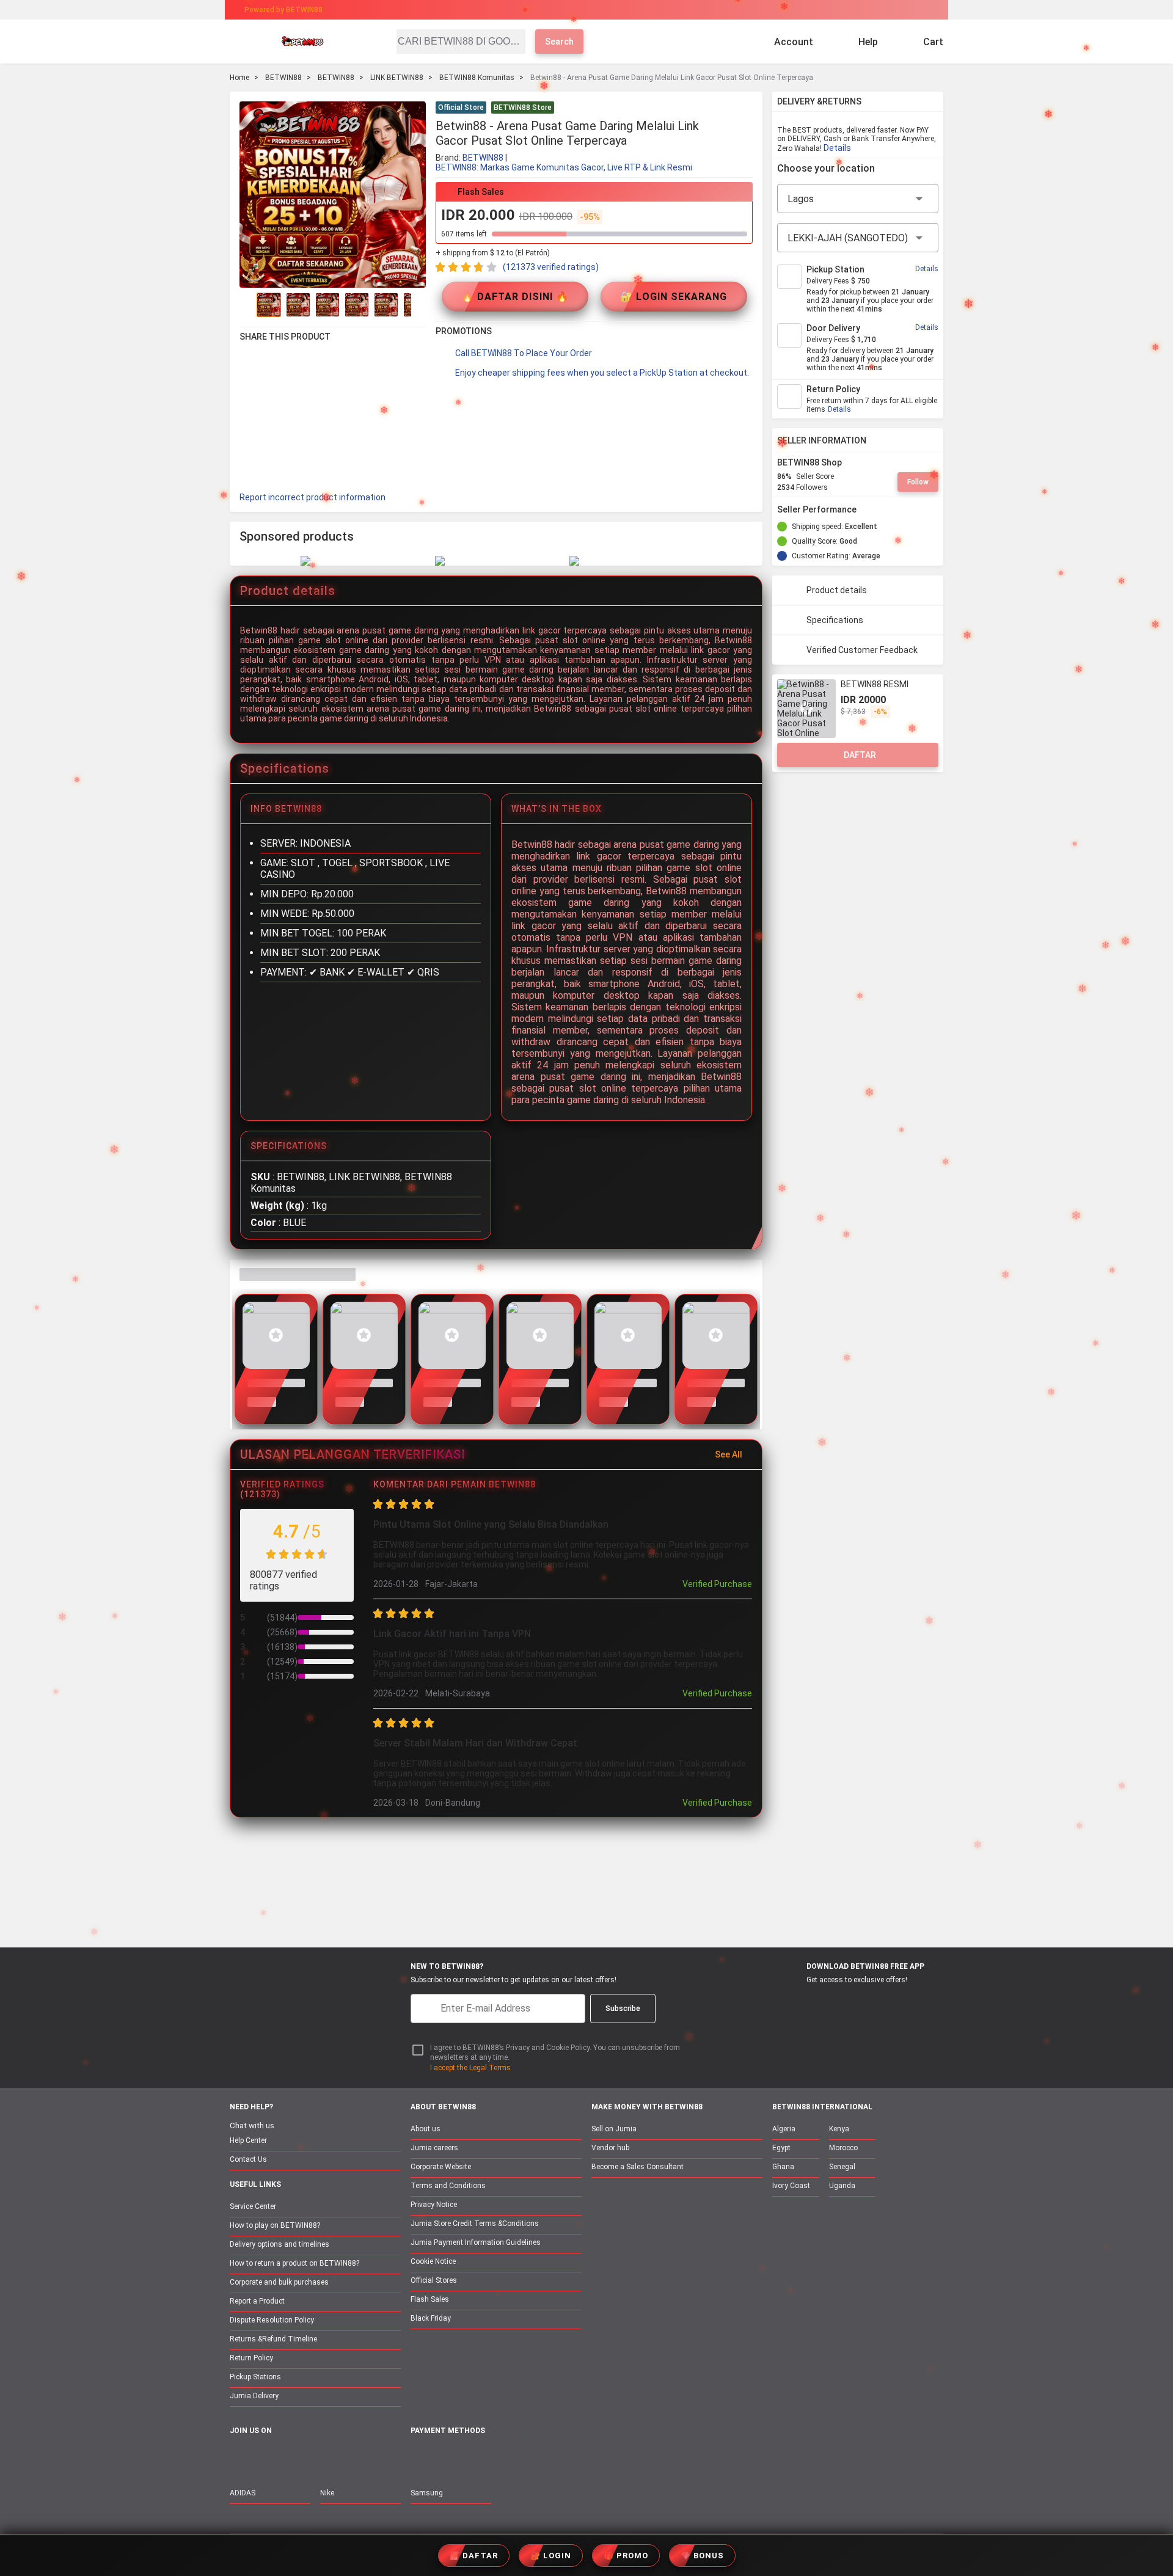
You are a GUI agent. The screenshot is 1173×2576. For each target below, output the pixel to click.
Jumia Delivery (254, 2396)
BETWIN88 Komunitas (477, 78)
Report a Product (257, 2301)
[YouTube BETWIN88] (263, 2457)
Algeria (784, 2129)
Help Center (248, 2140)
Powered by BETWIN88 (283, 10)
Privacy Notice (434, 2205)
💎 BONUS (702, 2556)
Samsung (427, 2493)
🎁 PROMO (626, 2556)
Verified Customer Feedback (862, 650)
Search (559, 42)
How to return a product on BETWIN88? (294, 2263)
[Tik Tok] (340, 2457)
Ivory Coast (791, 2186)
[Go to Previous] (247, 305)
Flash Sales (430, 2299)
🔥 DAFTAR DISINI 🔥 (515, 297)
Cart (933, 42)
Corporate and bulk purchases (279, 2282)
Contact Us (248, 2159)
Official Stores (434, 2280)
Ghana (783, 2167)
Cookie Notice (433, 2261)
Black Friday (431, 2318)
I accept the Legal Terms (470, 2068)
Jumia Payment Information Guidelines (476, 2242)
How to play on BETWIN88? (275, 2225)
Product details (837, 590)
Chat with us (252, 2125)
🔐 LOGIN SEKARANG (674, 297)
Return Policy (251, 2358)
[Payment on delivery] (418, 2458)
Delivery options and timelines (280, 2244)
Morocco (843, 2148)
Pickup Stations (255, 2377)
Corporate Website (441, 2167)
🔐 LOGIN (551, 2556)
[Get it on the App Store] (795, 2002)
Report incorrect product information (312, 497)
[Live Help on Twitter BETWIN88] (315, 2457)
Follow (918, 482)
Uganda (842, 2186)
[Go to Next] (418, 305)
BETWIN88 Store (523, 108)
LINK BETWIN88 (397, 78)
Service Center (253, 2206)
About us (426, 2129)
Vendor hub (610, 2148)
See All (729, 1454)
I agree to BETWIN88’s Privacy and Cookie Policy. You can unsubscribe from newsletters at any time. (555, 2053)
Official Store (461, 108)
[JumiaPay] (576, 10)
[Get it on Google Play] (853, 2002)
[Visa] (476, 2458)
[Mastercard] (446, 2458)
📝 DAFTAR (474, 2556)
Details (837, 148)
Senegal (842, 2167)
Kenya (839, 2129)
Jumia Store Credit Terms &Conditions (475, 2224)
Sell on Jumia (614, 2129)
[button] (745, 109)
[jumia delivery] (628, 10)
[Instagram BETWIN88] (289, 2457)
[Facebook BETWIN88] (238, 2457)
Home (239, 78)
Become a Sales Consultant (638, 2167)
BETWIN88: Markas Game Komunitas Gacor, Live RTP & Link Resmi (564, 167)
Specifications (835, 620)
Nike (327, 2493)
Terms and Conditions (448, 2186)
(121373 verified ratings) (551, 267)
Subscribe (623, 2009)
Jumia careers (434, 2148)
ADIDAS (243, 2493)
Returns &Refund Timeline (273, 2339)
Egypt (781, 2148)
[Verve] (508, 2458)
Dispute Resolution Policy (272, 2320)
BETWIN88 (283, 78)
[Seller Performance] (866, 509)
